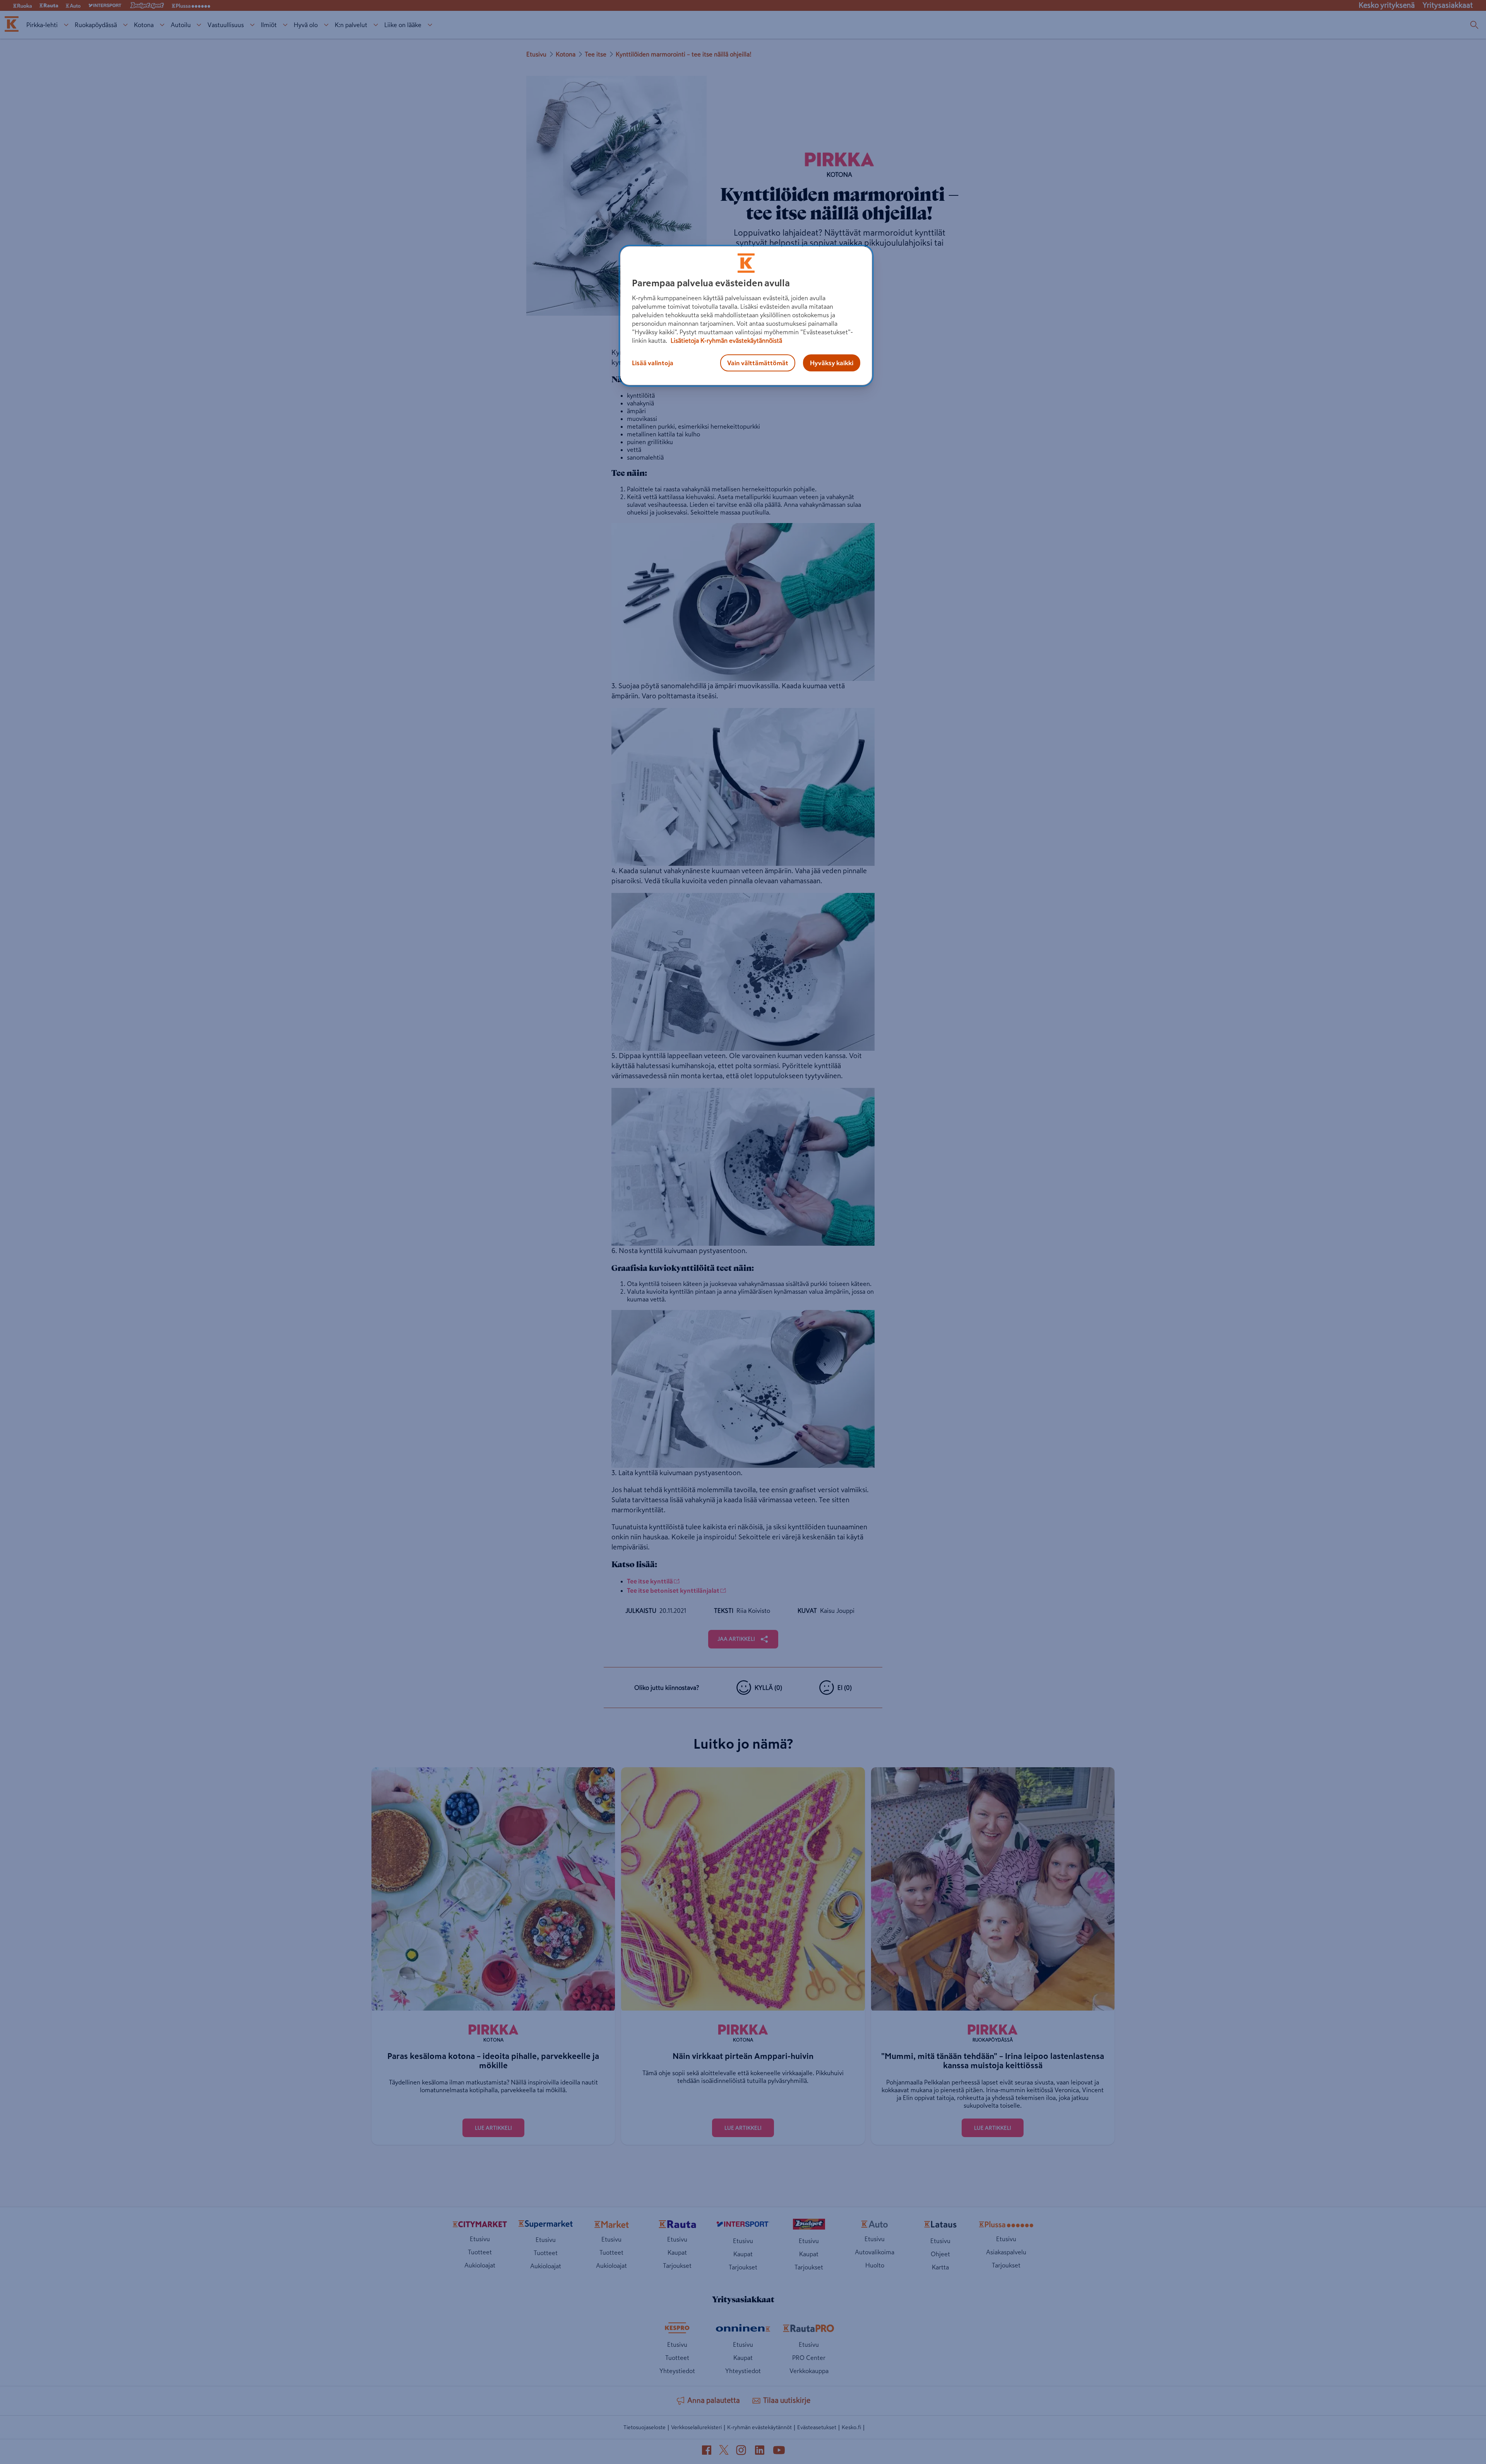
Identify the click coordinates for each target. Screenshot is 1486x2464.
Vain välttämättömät (758, 363)
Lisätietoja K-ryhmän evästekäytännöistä (726, 340)
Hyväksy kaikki (832, 363)
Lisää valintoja (653, 363)
